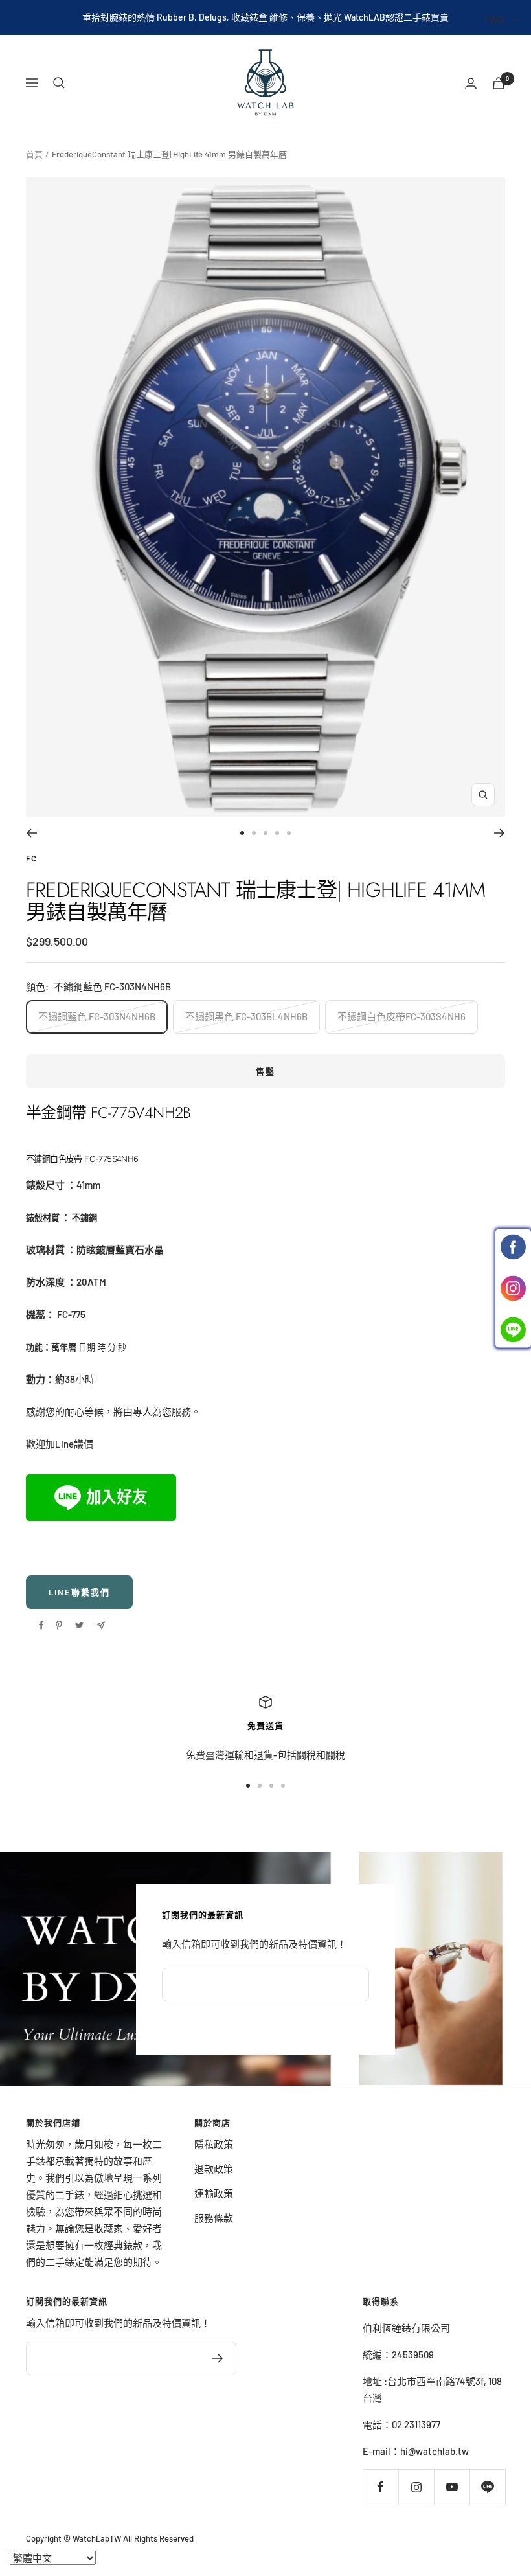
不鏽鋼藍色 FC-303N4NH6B (97, 1016)
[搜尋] (59, 83)
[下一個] (500, 833)
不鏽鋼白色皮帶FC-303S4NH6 (401, 1016)
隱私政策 (214, 2144)
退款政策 (214, 2169)
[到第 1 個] (242, 833)
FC (31, 858)
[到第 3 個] (265, 833)
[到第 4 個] (277, 833)
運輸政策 (214, 2193)
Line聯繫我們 (79, 1592)
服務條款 (214, 2218)
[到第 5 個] (289, 833)
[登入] (471, 83)
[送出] (218, 2358)
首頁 (34, 154)
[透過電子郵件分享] (101, 1625)
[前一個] (31, 833)
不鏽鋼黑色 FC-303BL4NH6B (246, 1016)
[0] (499, 83)
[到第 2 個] (254, 833)
